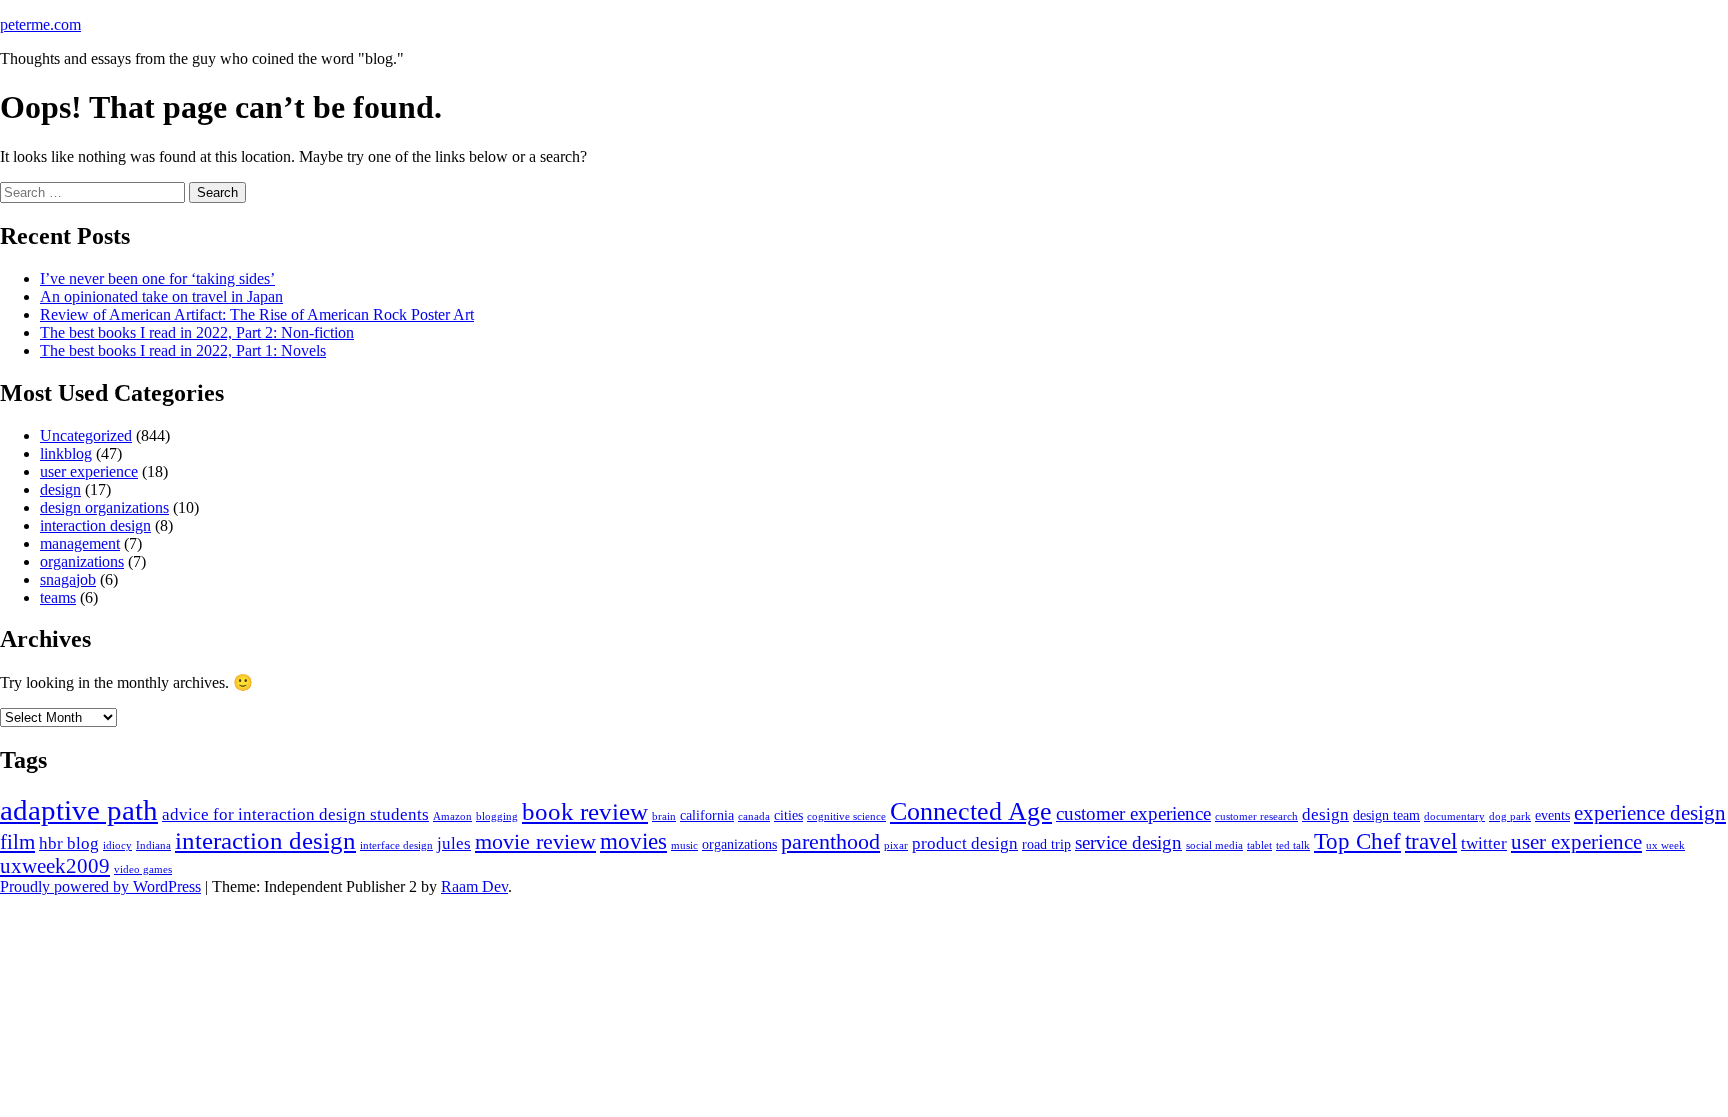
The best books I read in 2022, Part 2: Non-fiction (197, 332)
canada (754, 816)
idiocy (117, 845)
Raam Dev (474, 886)
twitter (1484, 843)
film (17, 842)
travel (1431, 841)
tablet (1259, 845)
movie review (535, 842)
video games (143, 869)
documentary (1454, 816)
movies (633, 841)
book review (585, 811)
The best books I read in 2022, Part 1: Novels (183, 350)
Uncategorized (86, 435)
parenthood (830, 842)
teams (58, 597)
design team (1386, 815)
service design (1128, 842)
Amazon (452, 816)
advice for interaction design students (295, 814)
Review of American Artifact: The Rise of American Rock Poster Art (257, 314)
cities (788, 815)
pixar (896, 845)
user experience (89, 471)
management (80, 543)
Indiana (153, 845)
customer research (1256, 816)
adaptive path (79, 810)
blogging (497, 816)
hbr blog (69, 843)
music (684, 845)
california (707, 815)
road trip (1046, 844)
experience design (1650, 813)
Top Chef (1357, 841)
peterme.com (40, 24)
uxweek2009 (55, 866)
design (60, 489)
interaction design (95, 525)
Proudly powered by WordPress (100, 886)
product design (965, 843)
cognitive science (846, 816)
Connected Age (971, 811)
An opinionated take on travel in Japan (161, 296)
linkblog (66, 453)
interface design (396, 845)
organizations (82, 561)
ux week (1665, 845)
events (1552, 815)
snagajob (68, 579)
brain (664, 816)
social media (1214, 845)
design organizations (104, 507)
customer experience (1133, 813)
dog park (1510, 816)
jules (454, 843)
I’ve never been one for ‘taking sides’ (157, 278)
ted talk (1293, 845)
